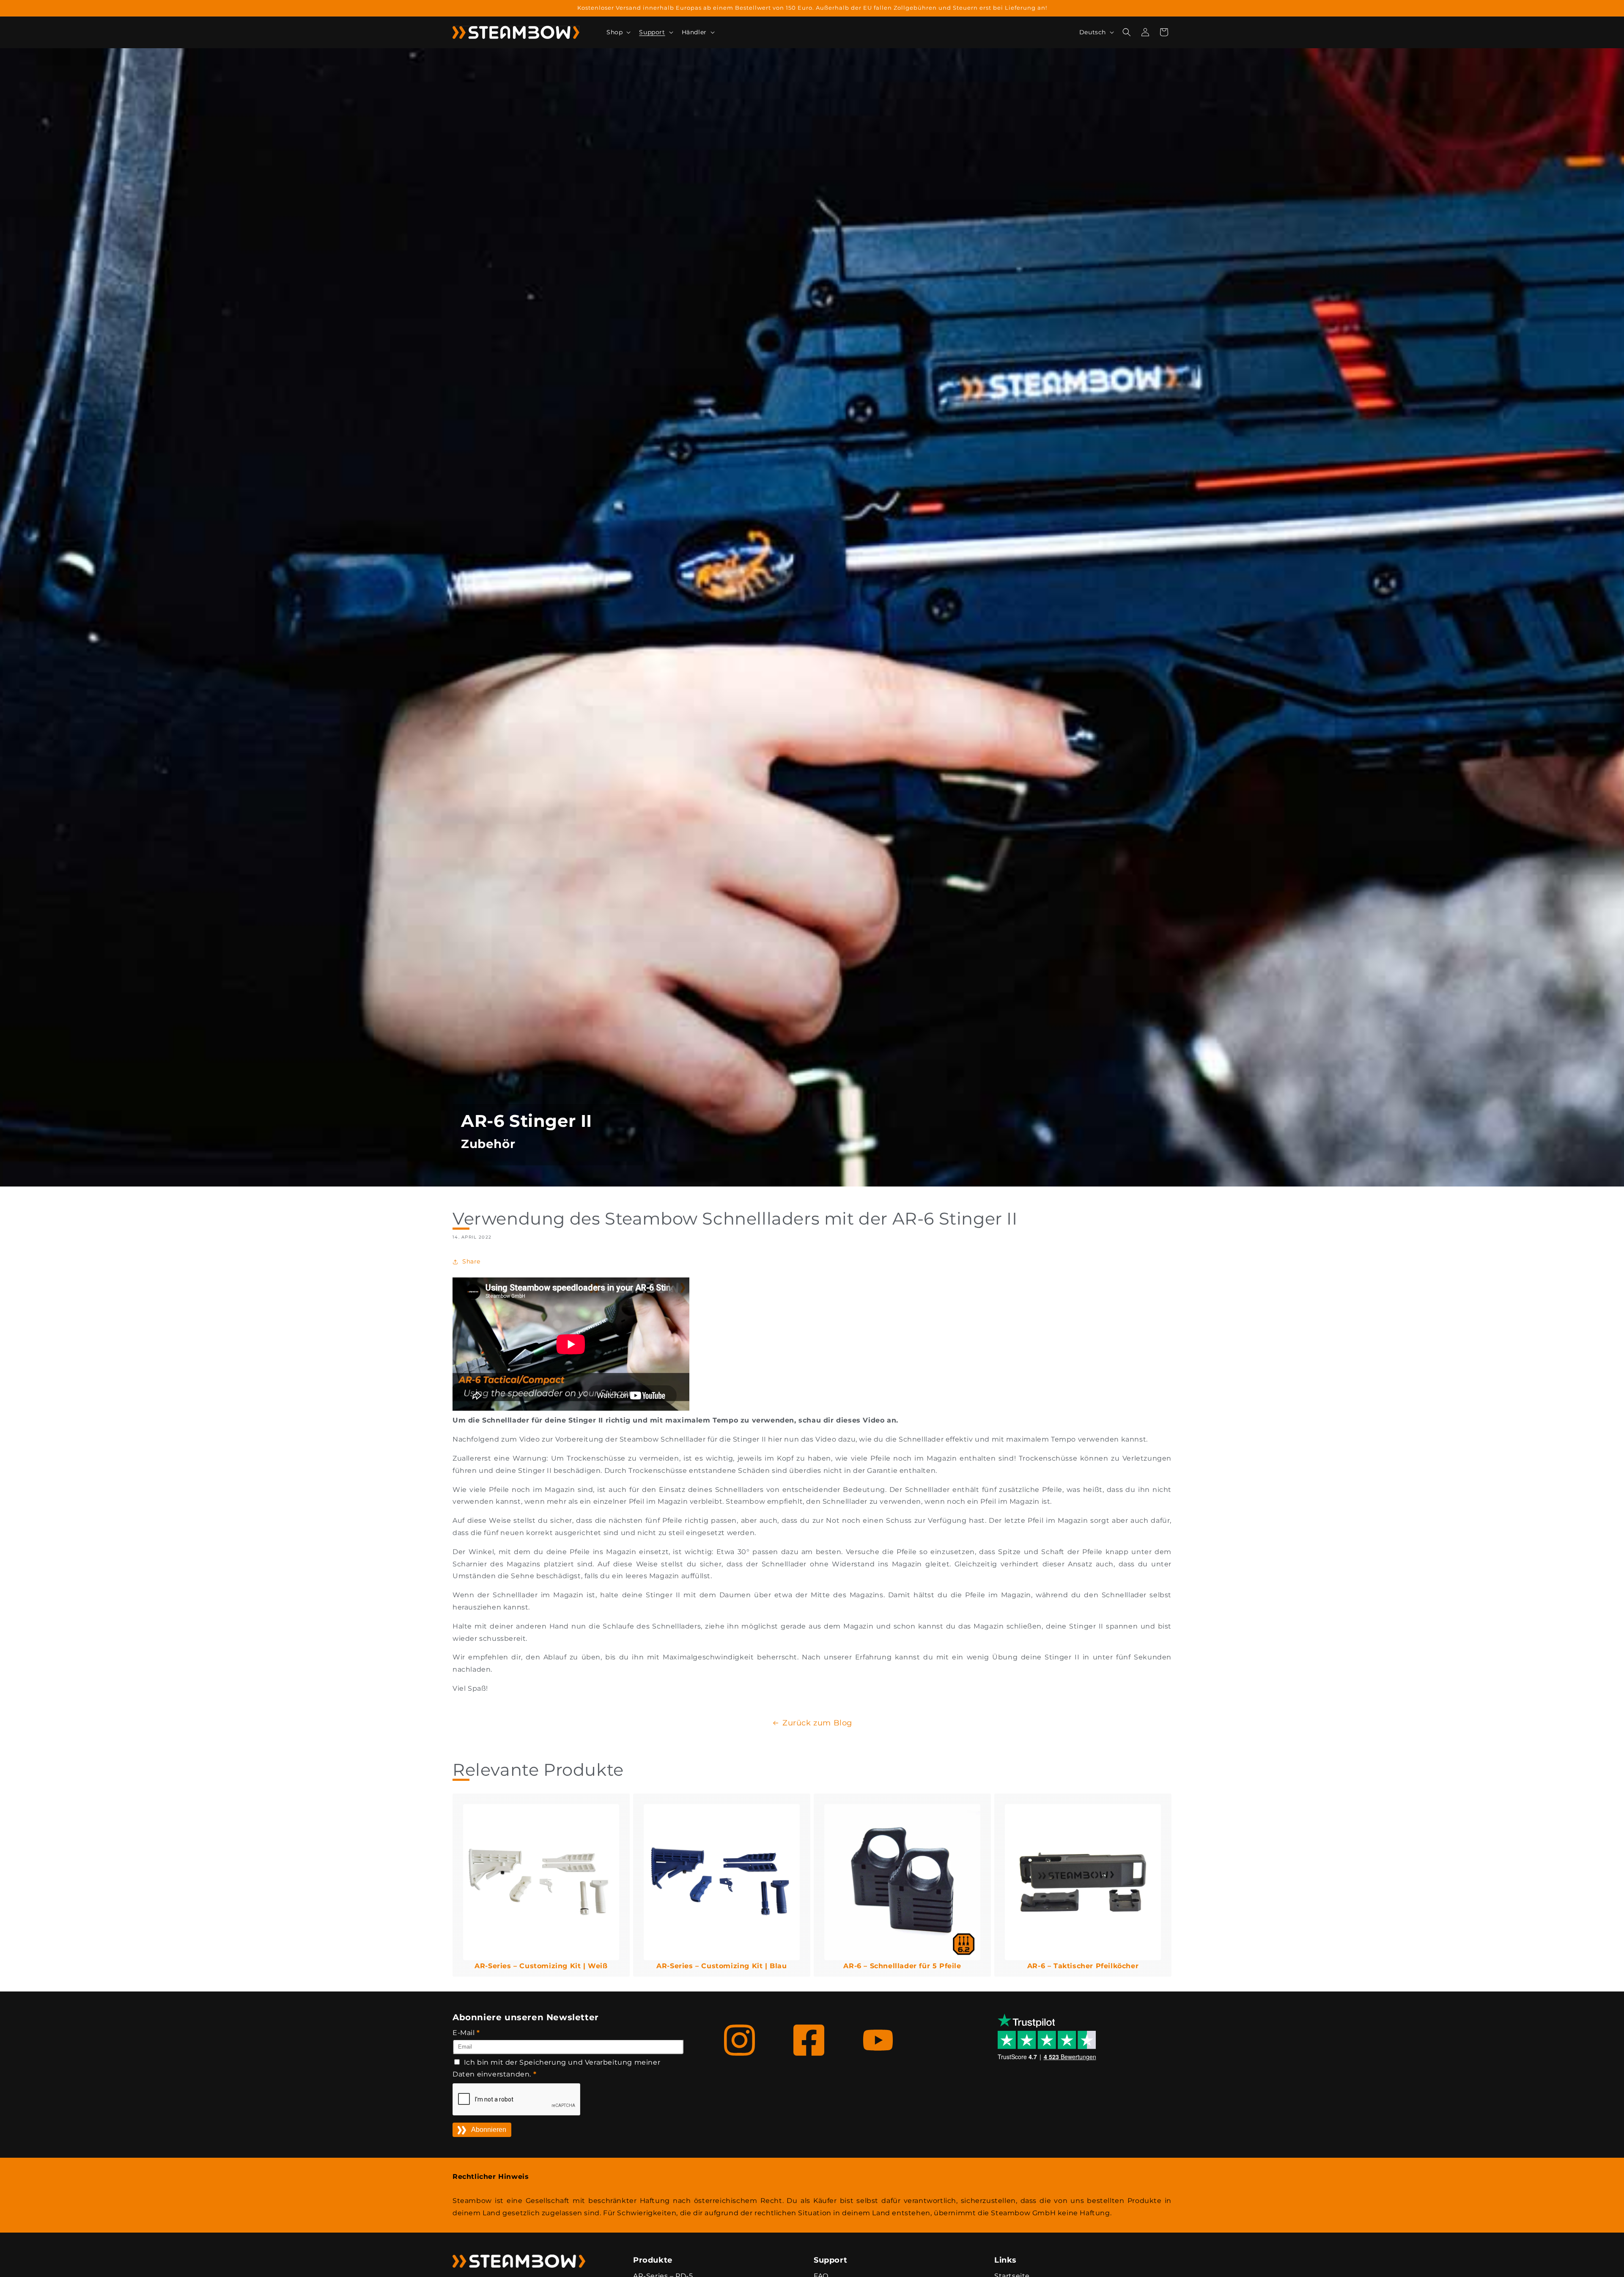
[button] (618, 32)
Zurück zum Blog (817, 1723)
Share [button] (471, 1261)
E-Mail (466, 2033)
